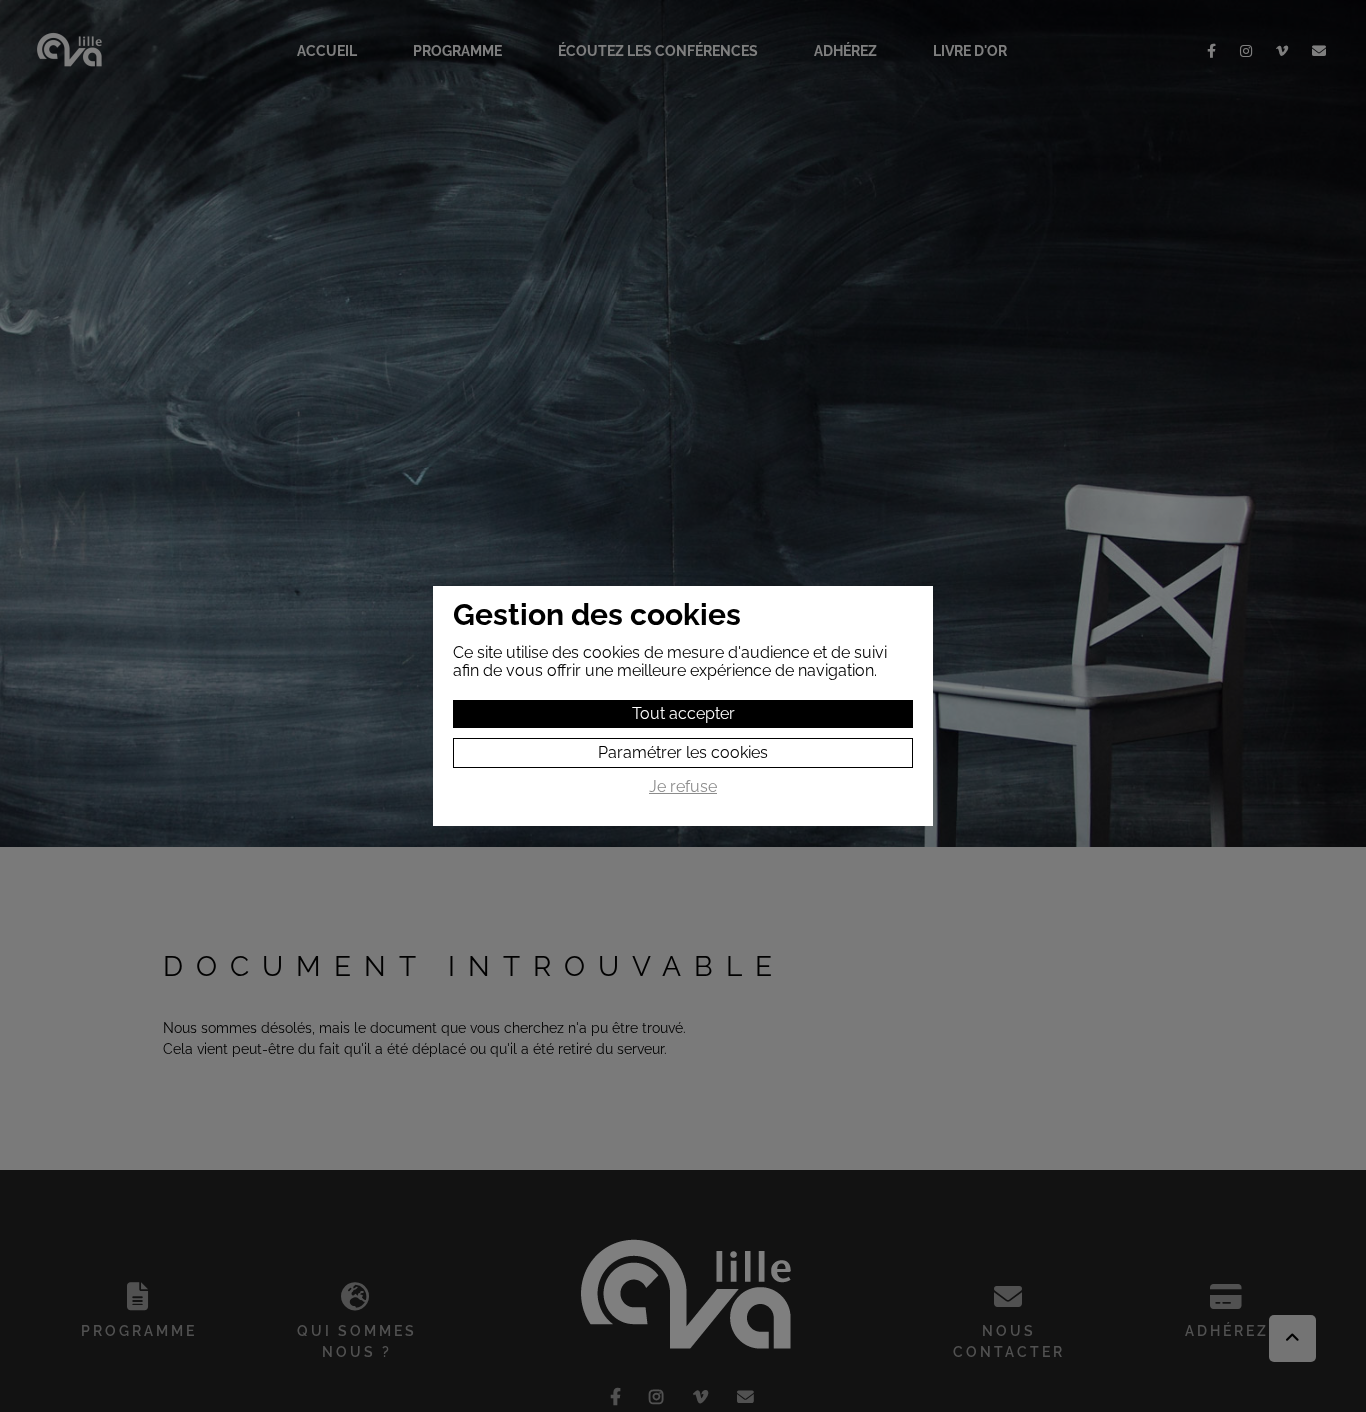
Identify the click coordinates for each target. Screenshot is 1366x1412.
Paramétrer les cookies (683, 752)
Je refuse (683, 787)
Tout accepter (683, 713)
